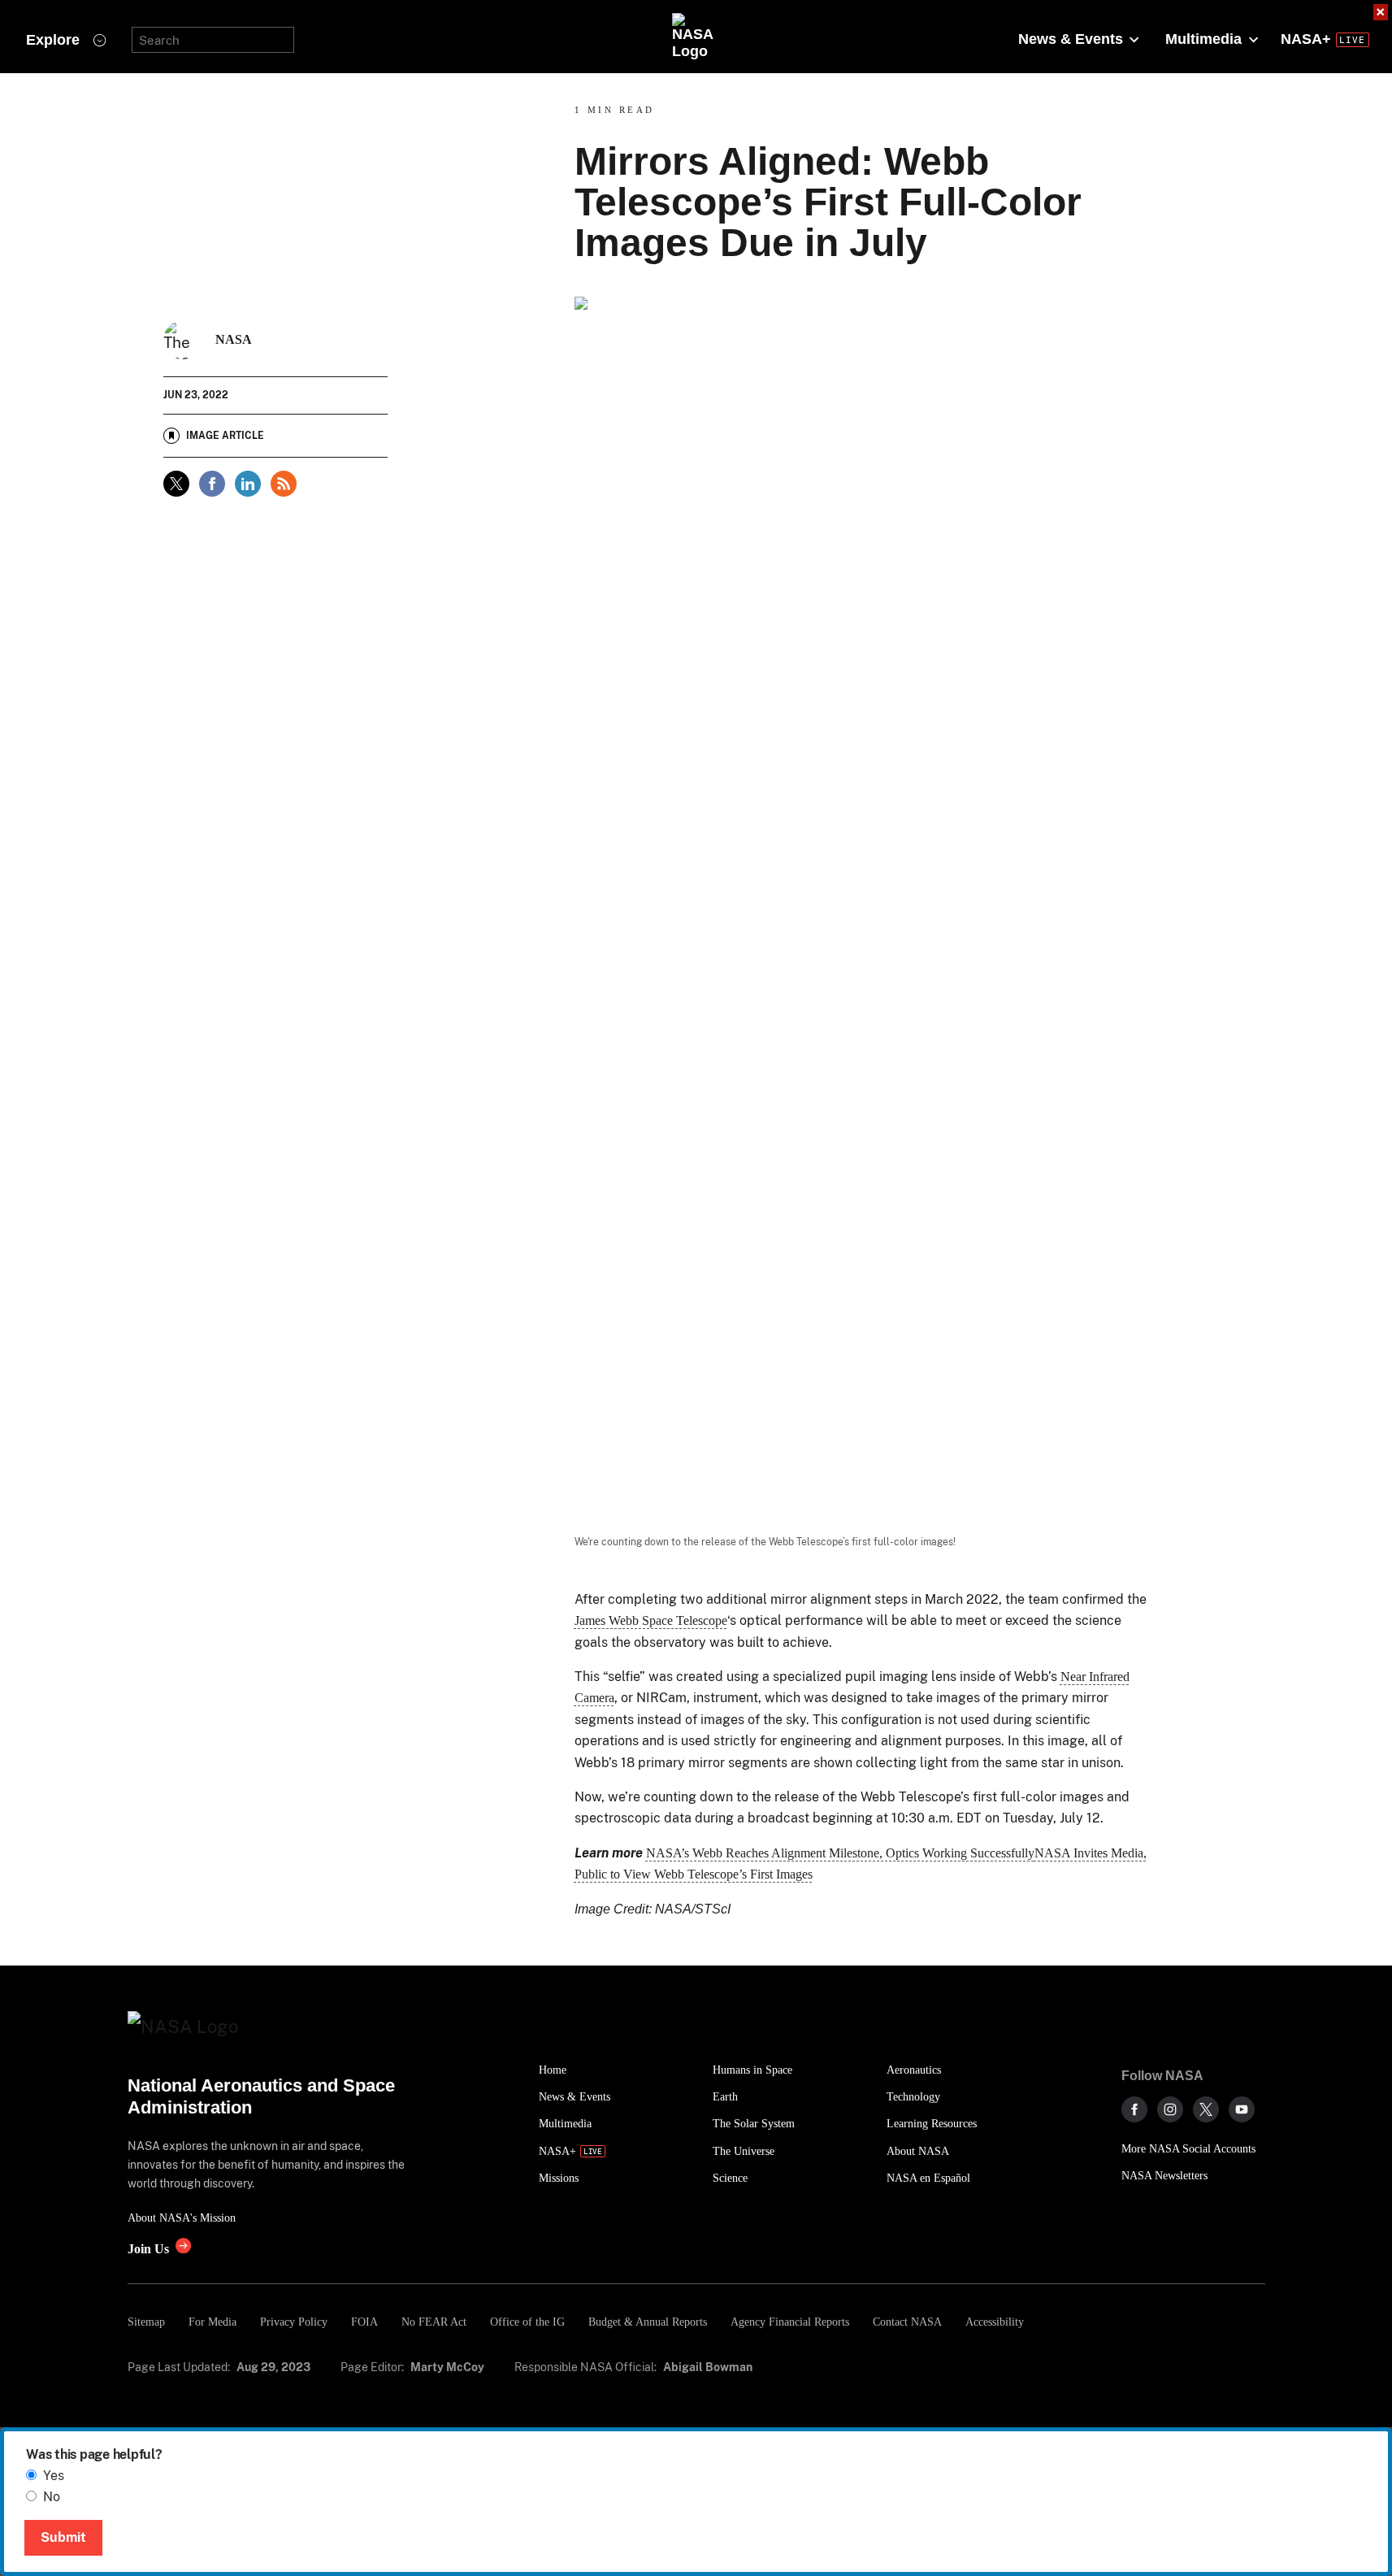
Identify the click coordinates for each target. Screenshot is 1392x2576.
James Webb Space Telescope (651, 1620)
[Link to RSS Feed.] (284, 484)
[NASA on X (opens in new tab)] (1206, 2109)
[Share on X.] (176, 484)
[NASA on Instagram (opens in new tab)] (1170, 2109)
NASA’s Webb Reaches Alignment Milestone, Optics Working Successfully (840, 1853)
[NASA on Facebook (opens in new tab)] (1134, 2109)
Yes (54, 2476)
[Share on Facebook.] (212, 484)
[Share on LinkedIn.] (248, 484)
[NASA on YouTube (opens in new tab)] (1242, 2109)
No (52, 2497)
